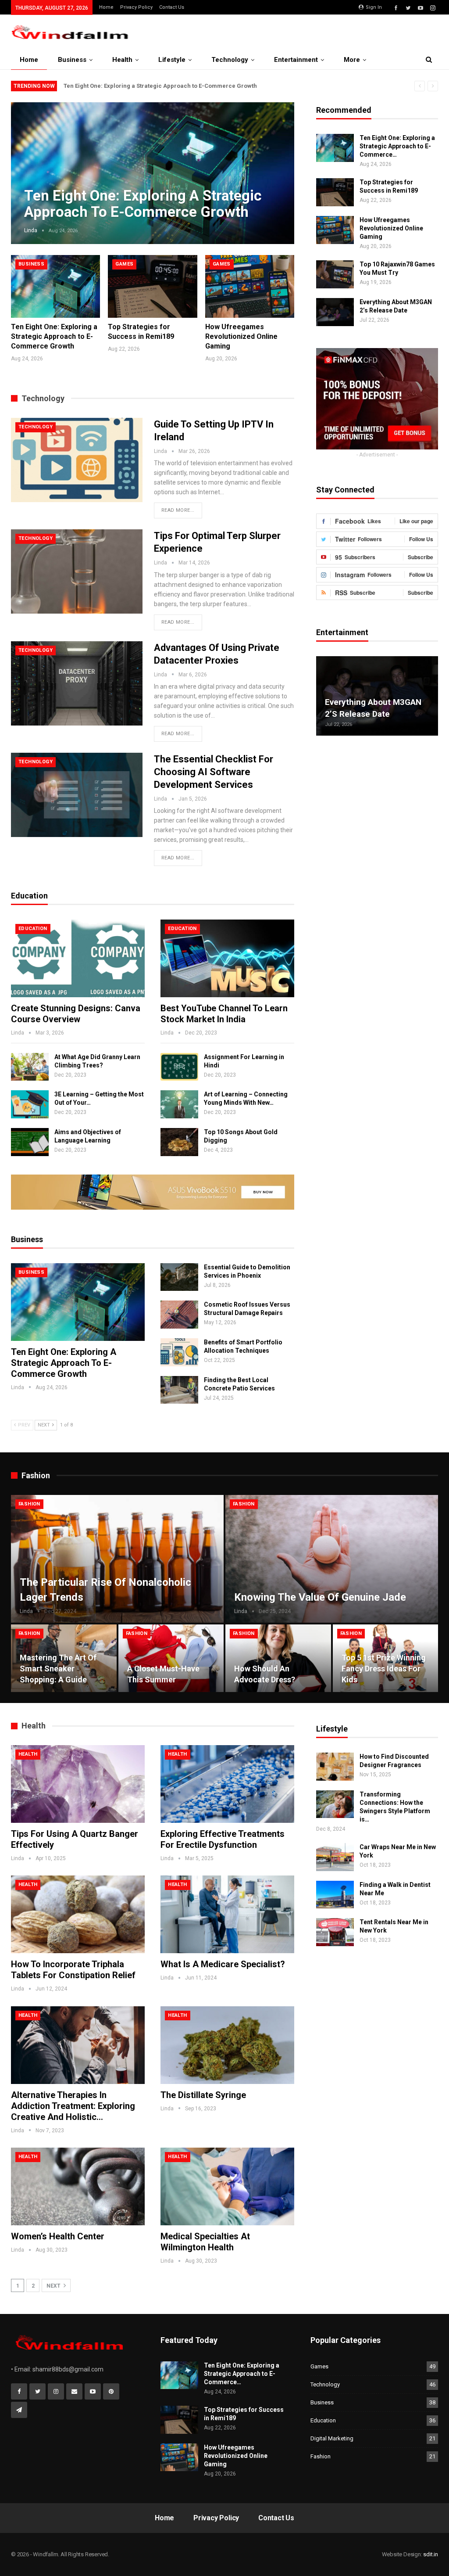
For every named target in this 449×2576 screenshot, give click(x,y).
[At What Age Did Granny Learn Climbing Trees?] (30, 1067)
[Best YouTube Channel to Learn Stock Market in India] (227, 958)
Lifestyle (172, 60)
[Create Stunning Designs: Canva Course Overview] (78, 958)
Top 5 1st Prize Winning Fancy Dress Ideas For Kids (384, 1669)
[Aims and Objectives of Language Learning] (30, 1142)
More (352, 60)
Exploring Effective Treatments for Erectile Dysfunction (223, 1839)
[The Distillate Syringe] (227, 2045)
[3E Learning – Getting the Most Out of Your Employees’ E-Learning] (30, 1104)
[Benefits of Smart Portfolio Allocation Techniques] (179, 1352)
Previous (29, 166)
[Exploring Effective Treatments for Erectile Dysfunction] (227, 1784)
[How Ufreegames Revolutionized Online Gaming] (250, 286)
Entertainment (296, 60)
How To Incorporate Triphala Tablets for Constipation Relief (73, 1970)
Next (277, 166)
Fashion (29, 1504)
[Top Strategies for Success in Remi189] (152, 286)
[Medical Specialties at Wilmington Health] (227, 2186)
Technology (230, 60)
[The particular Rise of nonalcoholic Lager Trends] (117, 1559)
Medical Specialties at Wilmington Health (205, 2242)
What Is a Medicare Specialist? (223, 1964)
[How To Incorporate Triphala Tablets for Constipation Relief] (78, 1914)
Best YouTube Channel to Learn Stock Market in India (224, 1014)
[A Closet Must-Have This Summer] (171, 1658)
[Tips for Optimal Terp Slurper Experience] (77, 571)
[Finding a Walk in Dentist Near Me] (335, 1895)
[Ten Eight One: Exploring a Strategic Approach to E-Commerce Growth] (55, 286)
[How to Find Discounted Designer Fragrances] (335, 1767)
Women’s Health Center (58, 2236)
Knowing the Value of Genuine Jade (320, 1597)
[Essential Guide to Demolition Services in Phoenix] (179, 1277)
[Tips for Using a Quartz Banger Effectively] (78, 1784)
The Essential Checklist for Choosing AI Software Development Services (214, 772)
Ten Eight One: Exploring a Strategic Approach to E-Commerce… (397, 146)
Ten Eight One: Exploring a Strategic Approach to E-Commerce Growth (160, 86)
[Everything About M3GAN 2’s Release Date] (335, 312)
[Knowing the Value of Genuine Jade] (332, 1559)
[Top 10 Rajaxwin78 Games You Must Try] (335, 274)
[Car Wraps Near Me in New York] (335, 1857)
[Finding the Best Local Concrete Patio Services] (179, 1390)
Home (106, 7)
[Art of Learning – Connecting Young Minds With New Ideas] (179, 1104)
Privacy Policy (136, 7)
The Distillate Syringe (203, 2095)
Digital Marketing (332, 2438)
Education (33, 929)
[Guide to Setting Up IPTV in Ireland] (77, 460)
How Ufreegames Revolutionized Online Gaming (391, 228)
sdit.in (431, 2554)
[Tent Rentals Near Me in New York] (335, 1932)
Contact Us (172, 7)
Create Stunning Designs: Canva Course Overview (76, 1014)
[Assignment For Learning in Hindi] (179, 1067)
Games (124, 264)
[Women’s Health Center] (78, 2186)
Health (122, 60)
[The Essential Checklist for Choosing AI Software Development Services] (77, 795)
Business (72, 60)
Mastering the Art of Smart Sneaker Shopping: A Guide (58, 1669)
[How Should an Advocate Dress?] (278, 1658)
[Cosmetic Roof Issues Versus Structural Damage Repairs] (179, 1315)
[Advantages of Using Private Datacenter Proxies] (77, 683)
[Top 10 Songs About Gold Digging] (179, 1142)
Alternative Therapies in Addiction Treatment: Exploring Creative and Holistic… (73, 2106)
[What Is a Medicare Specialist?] (227, 1914)
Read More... (178, 510)
